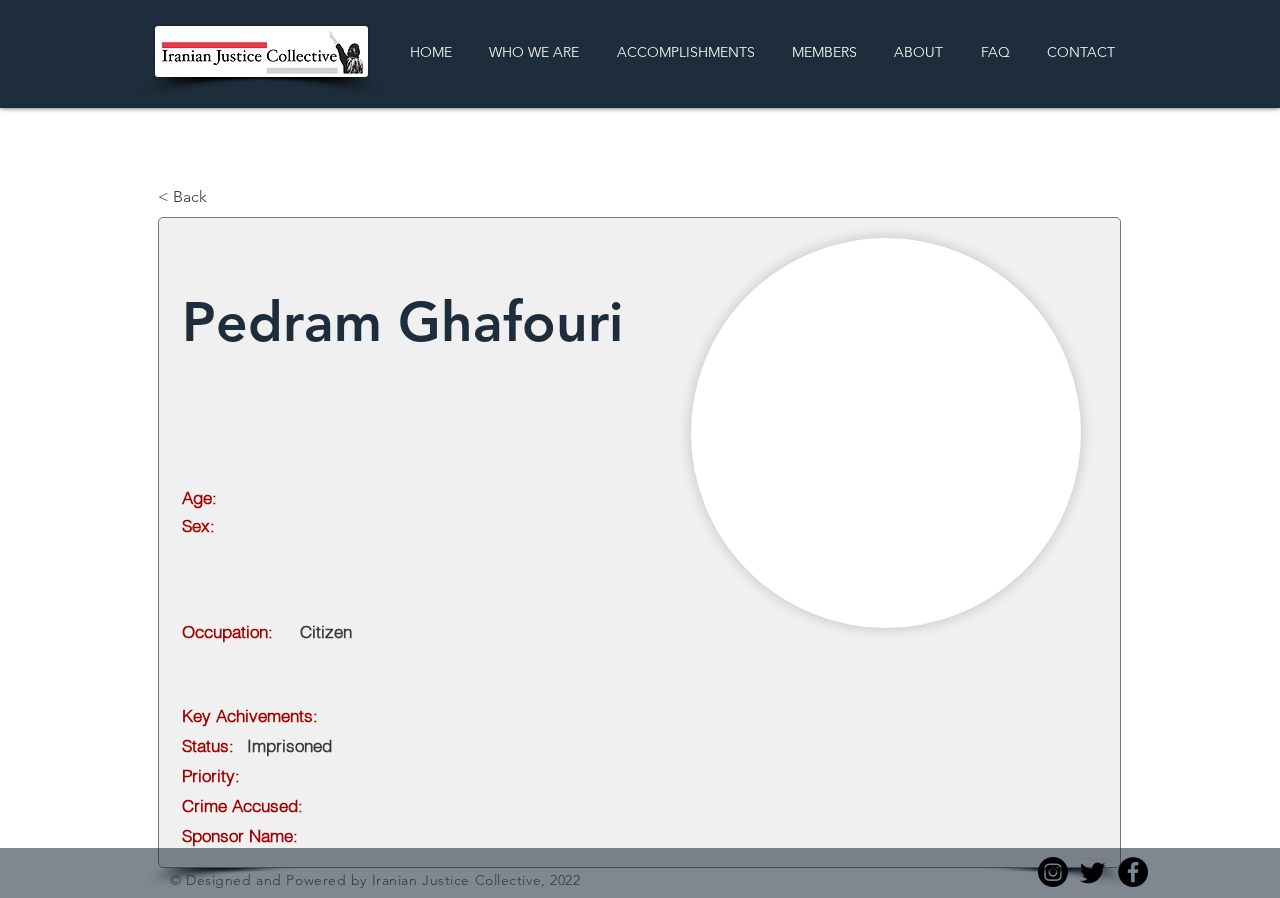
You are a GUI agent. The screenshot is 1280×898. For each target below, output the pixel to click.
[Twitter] (1093, 872)
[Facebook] (1133, 872)
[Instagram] (1053, 872)
